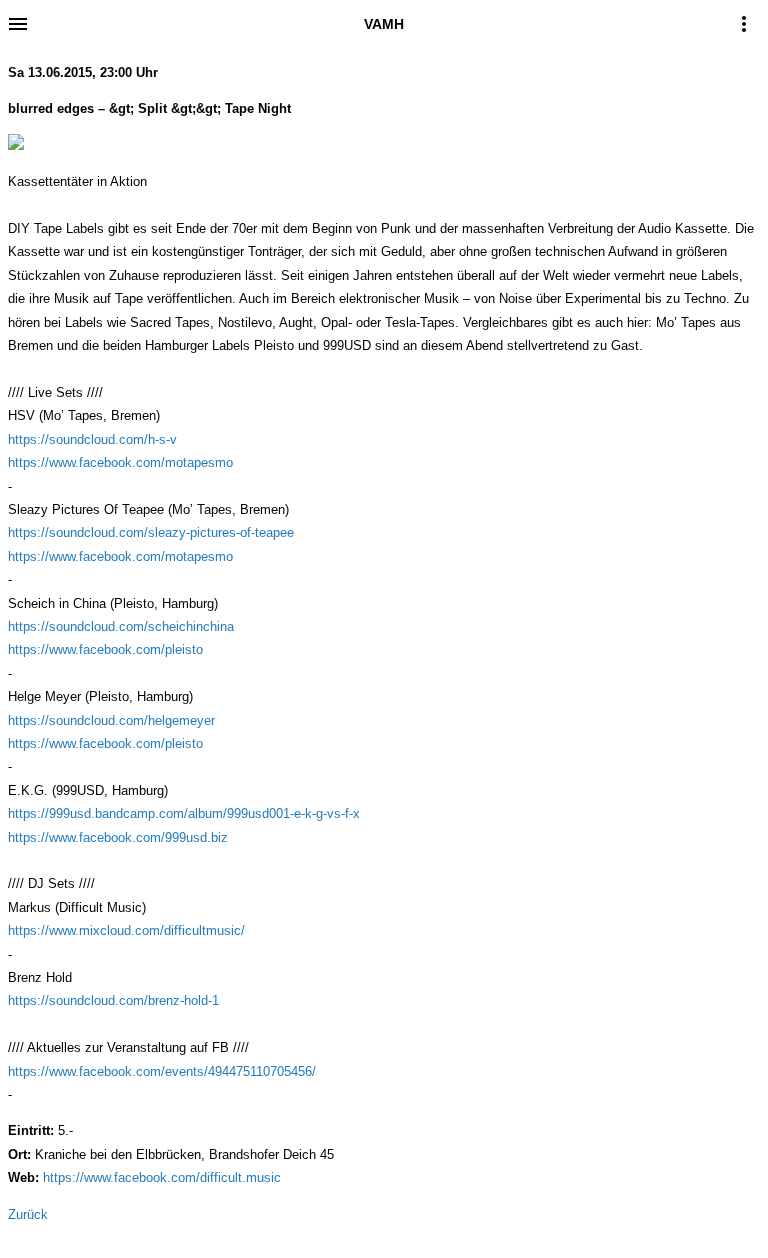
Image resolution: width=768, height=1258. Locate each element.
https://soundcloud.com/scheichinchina (121, 626)
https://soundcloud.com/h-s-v (92, 439)
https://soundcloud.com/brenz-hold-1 (113, 1000)
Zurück (28, 1214)
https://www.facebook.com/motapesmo (120, 462)
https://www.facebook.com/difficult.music (162, 1177)
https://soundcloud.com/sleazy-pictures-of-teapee (151, 532)
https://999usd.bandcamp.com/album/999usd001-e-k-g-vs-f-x (184, 813)
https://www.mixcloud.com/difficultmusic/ (126, 930)
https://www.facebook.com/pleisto (105, 649)
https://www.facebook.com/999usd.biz (118, 837)
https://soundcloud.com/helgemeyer (111, 720)
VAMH (384, 24)
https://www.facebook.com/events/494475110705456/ (162, 1071)
